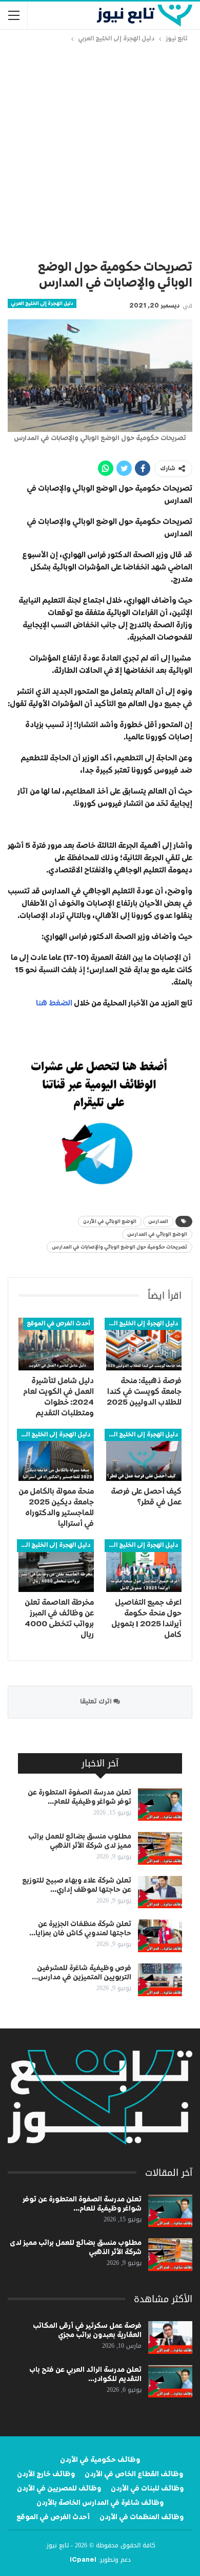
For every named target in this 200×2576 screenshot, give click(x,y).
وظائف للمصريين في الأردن (59, 2488)
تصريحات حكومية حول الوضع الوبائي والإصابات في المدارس (119, 1247)
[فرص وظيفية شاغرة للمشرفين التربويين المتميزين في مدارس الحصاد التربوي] (160, 1980)
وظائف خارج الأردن (46, 2474)
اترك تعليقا (97, 1702)
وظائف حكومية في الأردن (100, 2460)
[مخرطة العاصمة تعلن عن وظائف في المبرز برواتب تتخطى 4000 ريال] (56, 1566)
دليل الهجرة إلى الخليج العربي (42, 303)
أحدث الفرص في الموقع (58, 1324)
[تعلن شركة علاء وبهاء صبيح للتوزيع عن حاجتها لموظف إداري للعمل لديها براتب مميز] (160, 1892)
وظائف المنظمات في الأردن (142, 2517)
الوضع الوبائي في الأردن (110, 1221)
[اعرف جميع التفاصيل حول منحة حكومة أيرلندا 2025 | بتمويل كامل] (144, 1566)
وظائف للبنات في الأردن (147, 2488)
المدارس (158, 1221)
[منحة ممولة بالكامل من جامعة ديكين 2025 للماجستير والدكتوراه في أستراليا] (56, 1455)
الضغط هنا (53, 1003)
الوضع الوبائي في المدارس (157, 1234)
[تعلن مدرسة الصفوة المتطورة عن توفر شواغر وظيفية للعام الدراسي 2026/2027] (160, 1804)
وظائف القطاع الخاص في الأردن (134, 2474)
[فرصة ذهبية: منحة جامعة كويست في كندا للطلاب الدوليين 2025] (144, 1344)
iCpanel (83, 2560)
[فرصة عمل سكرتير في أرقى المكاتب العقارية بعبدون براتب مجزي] (170, 2338)
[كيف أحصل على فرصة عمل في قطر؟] (144, 1455)
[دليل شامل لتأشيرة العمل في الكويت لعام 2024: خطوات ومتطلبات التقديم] (56, 1344)
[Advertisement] (100, 149)
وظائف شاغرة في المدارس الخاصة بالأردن (100, 2503)
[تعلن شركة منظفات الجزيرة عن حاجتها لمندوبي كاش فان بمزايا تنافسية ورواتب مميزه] (160, 1936)
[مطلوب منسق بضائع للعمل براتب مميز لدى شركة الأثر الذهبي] (160, 1848)
